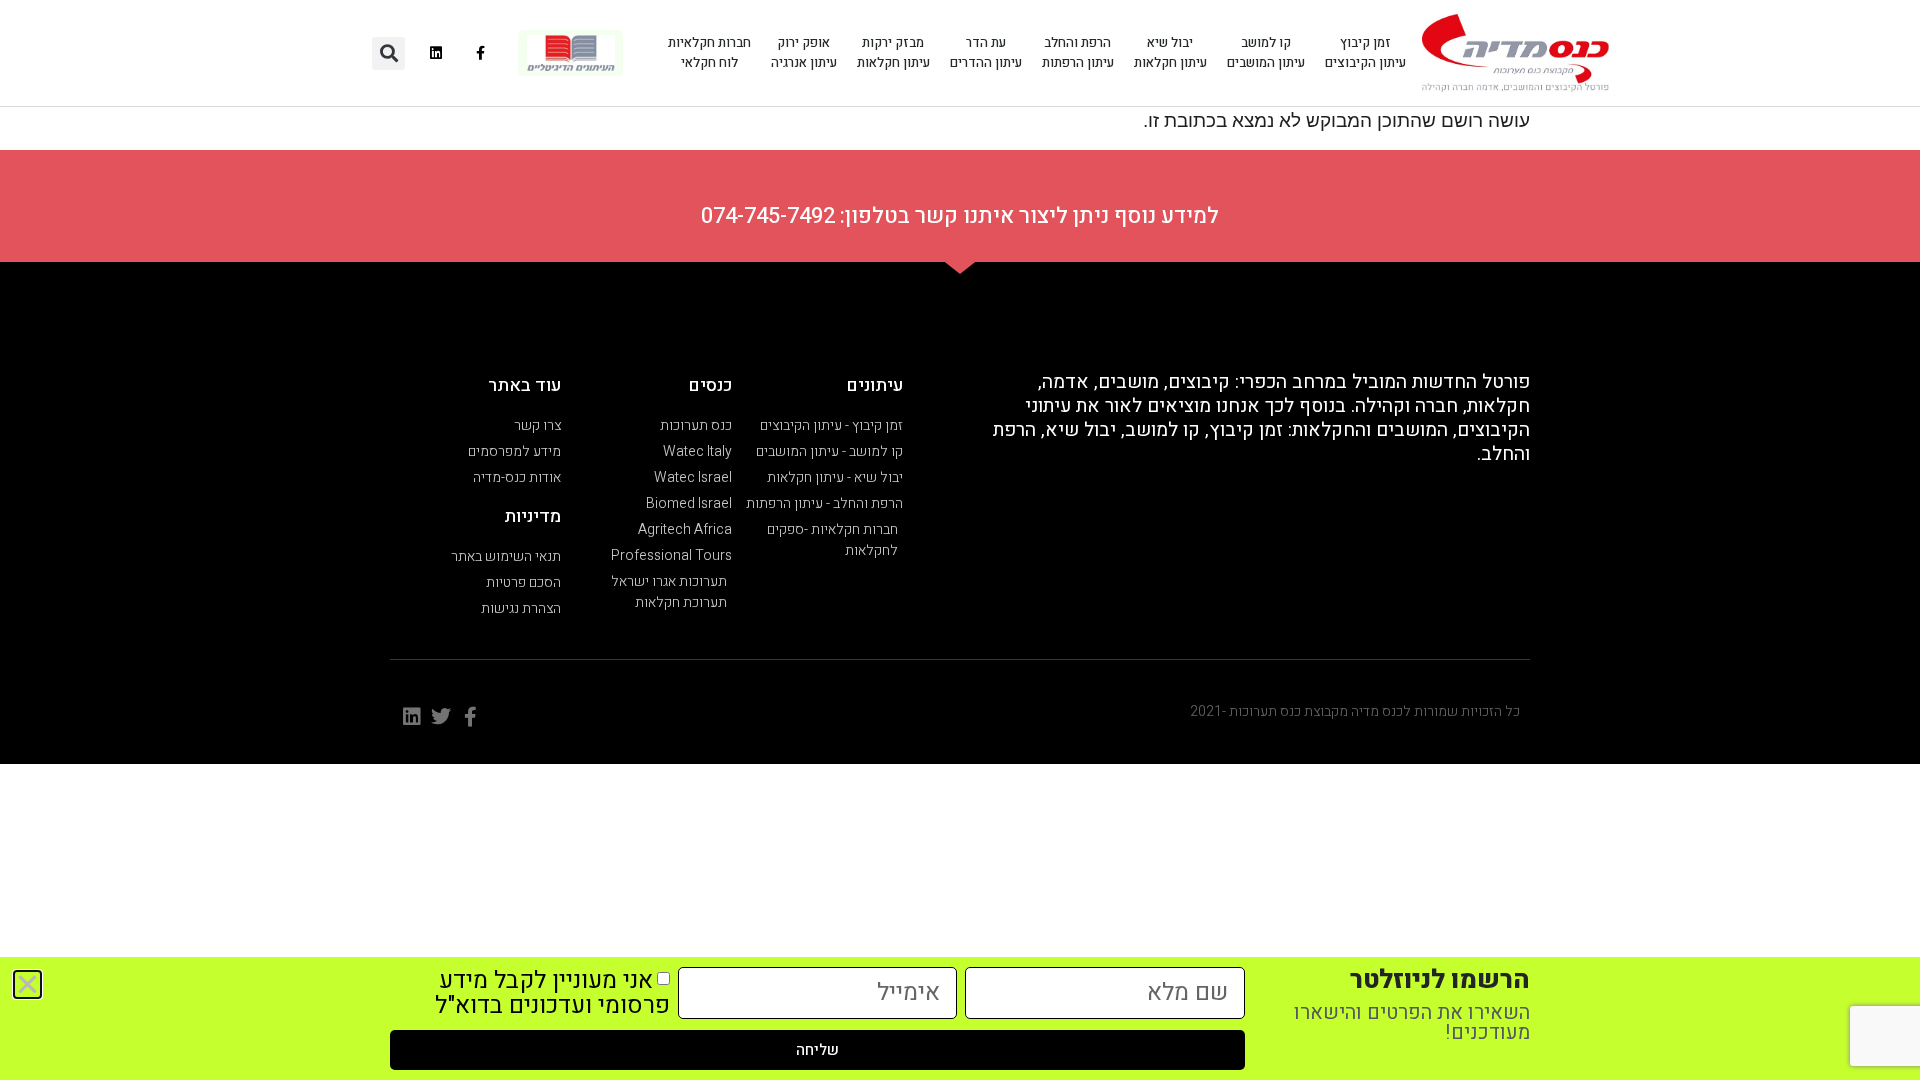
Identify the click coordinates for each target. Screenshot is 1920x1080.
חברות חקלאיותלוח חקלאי (709, 52)
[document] (960, 540)
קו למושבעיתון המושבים (1266, 52)
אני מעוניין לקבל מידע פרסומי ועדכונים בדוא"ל (552, 993)
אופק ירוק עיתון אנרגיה (804, 52)
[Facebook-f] (481, 53)
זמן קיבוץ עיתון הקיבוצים (1365, 52)
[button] (388, 53)
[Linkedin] (436, 53)
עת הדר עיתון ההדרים (986, 52)
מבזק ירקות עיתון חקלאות (893, 52)
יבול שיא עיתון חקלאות (1170, 52)
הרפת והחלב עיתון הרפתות (1078, 52)
